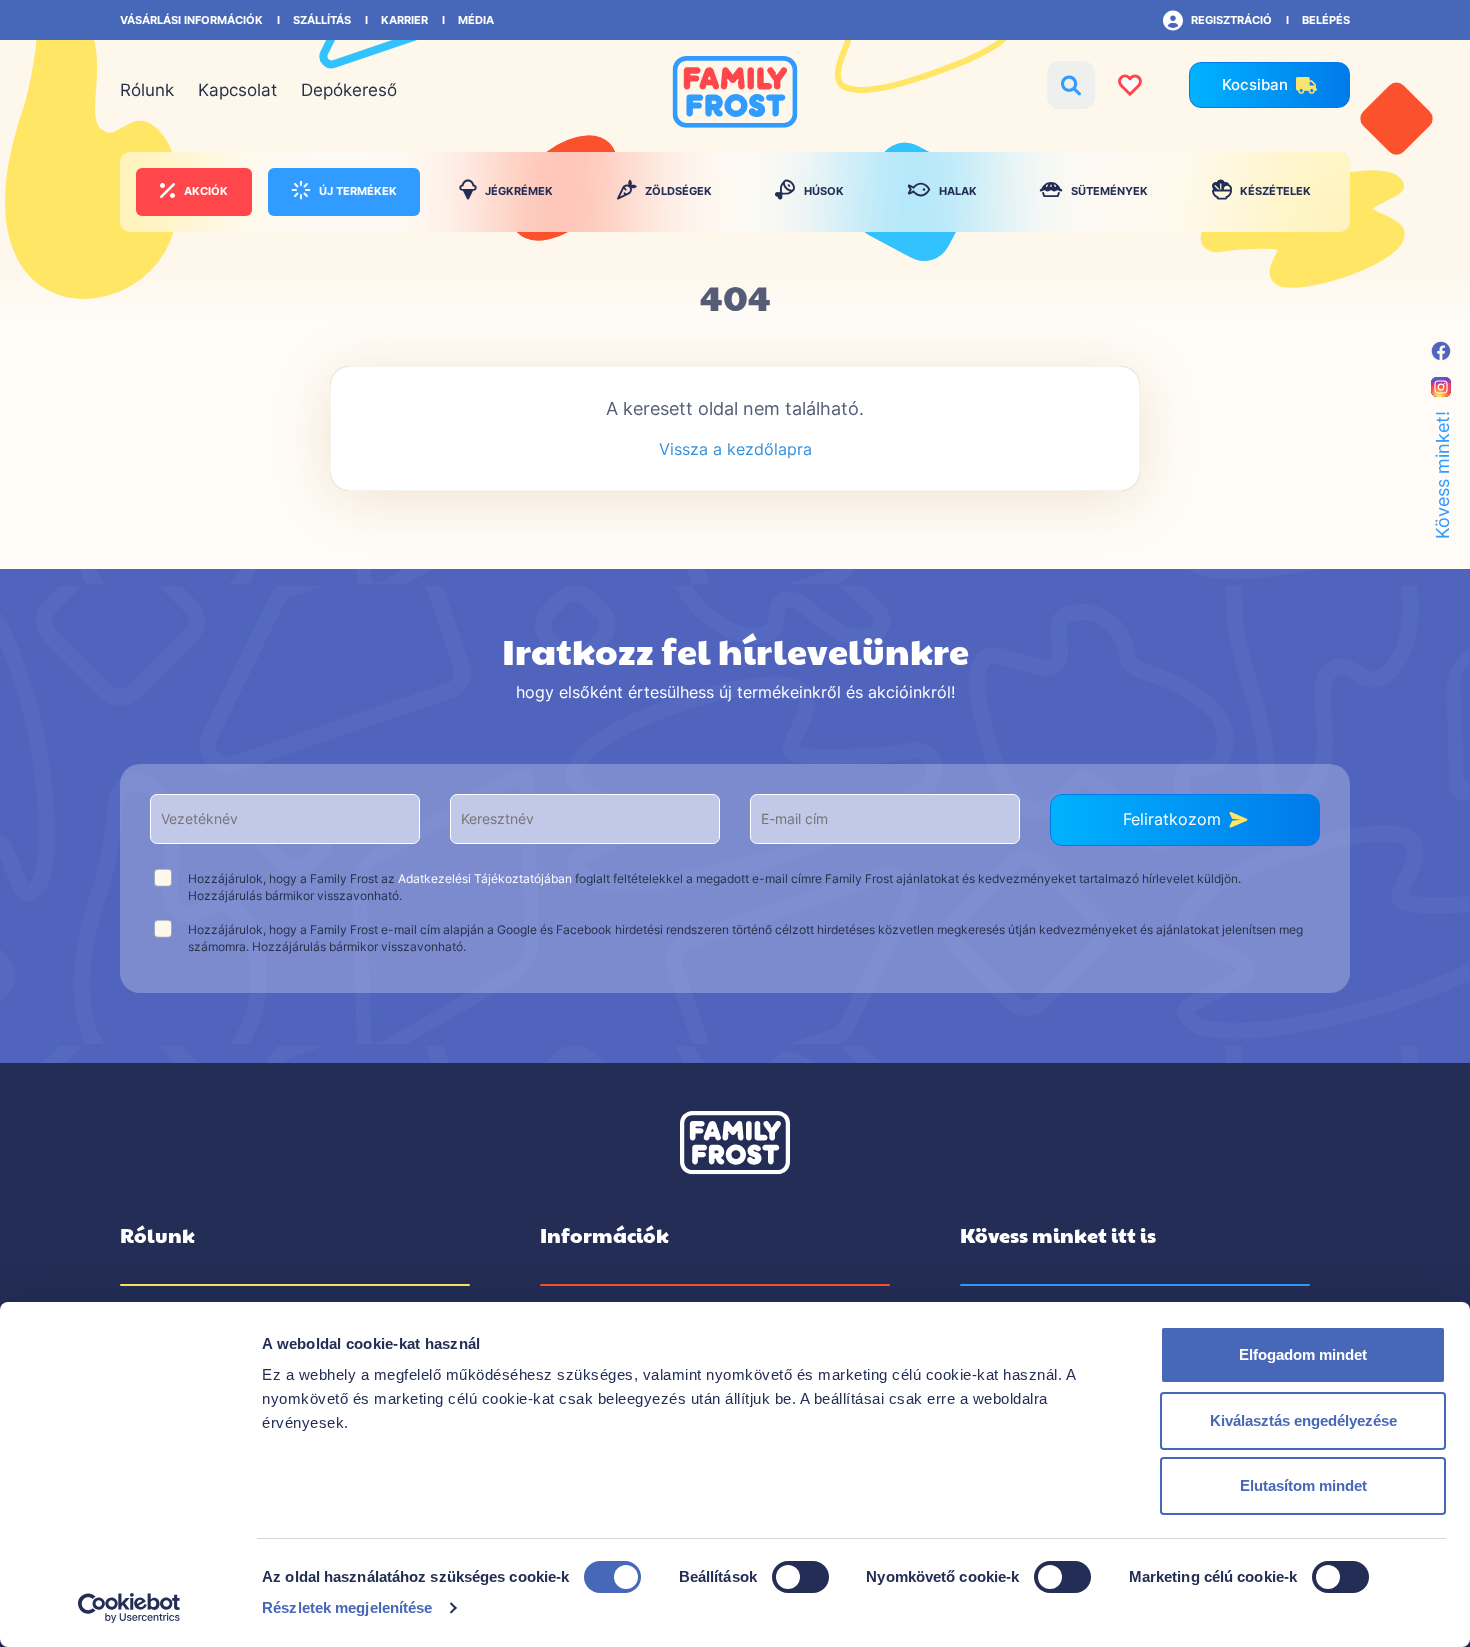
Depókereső (349, 90)
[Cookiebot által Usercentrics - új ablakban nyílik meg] (129, 1608)
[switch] (800, 1576)
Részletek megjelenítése (347, 1607)
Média (476, 20)
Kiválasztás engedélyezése (1303, 1420)
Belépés (1326, 20)
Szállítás (322, 20)
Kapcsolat (237, 90)
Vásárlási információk (191, 20)
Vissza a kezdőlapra (735, 449)
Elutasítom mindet (1303, 1485)
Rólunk (147, 90)
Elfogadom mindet (1303, 1354)
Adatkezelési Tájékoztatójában (485, 878)
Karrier (404, 20)
